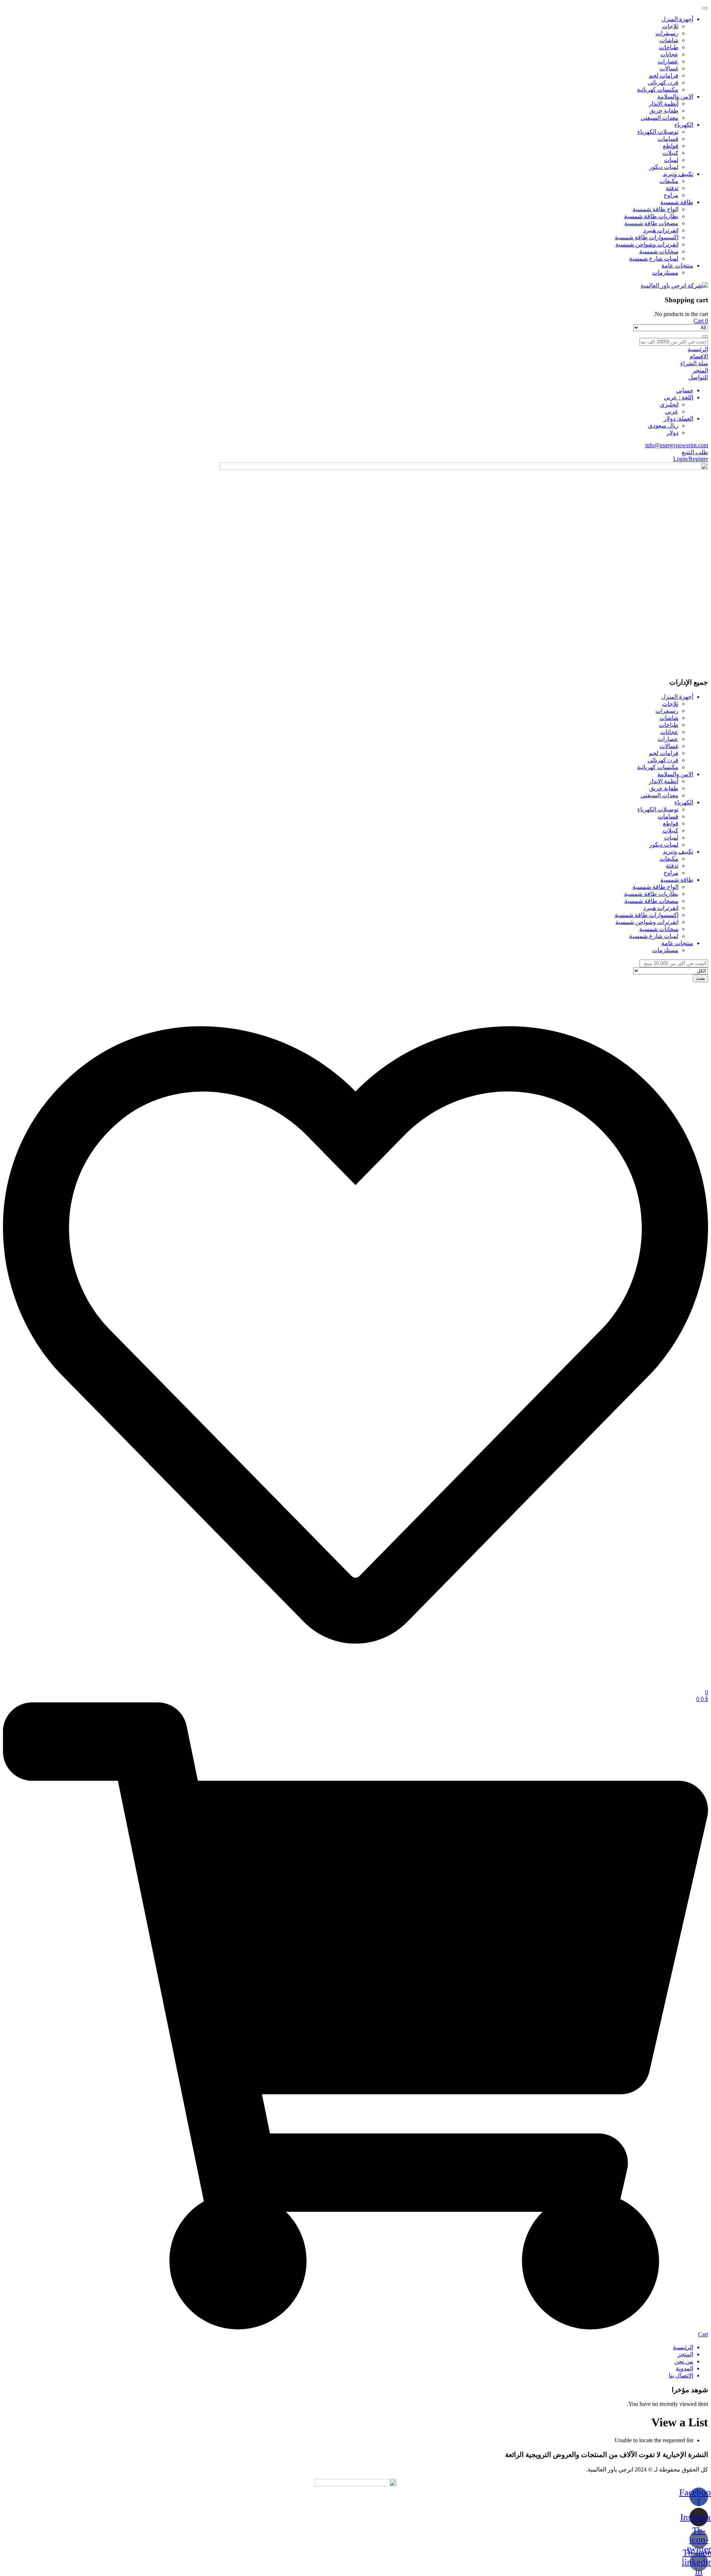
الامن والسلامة (675, 97)
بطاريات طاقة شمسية (651, 216)
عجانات (669, 54)
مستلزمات (665, 272)
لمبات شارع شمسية (654, 258)
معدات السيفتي (660, 118)
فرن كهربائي (663, 82)
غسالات (669, 68)
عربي (672, 411)
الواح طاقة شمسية (655, 209)
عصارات (668, 61)
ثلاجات (670, 26)
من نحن (684, 2361)
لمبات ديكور (664, 167)
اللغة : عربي (679, 397)
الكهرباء (684, 125)
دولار (672, 433)
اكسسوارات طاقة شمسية (647, 237)
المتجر (685, 2354)
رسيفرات (667, 33)
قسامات (668, 139)
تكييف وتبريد (678, 174)
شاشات (669, 40)
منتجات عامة (677, 265)
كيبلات (670, 153)
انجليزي (669, 404)
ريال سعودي (663, 426)
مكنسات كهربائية (658, 89)
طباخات (669, 47)
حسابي (685, 390)
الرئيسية (683, 2347)
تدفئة (672, 188)
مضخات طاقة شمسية (651, 223)
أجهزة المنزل (677, 19)
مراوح (671, 195)
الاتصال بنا (681, 2375)
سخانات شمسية (659, 251)
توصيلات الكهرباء (658, 132)
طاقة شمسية (677, 202)
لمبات (671, 160)
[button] (701, 321)
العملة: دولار (678, 418)
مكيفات (669, 181)
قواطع (671, 146)
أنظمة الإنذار (664, 104)
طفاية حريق (664, 111)
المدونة (685, 2368)
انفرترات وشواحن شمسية (647, 244)
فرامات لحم (664, 75)
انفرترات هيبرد (661, 230)
